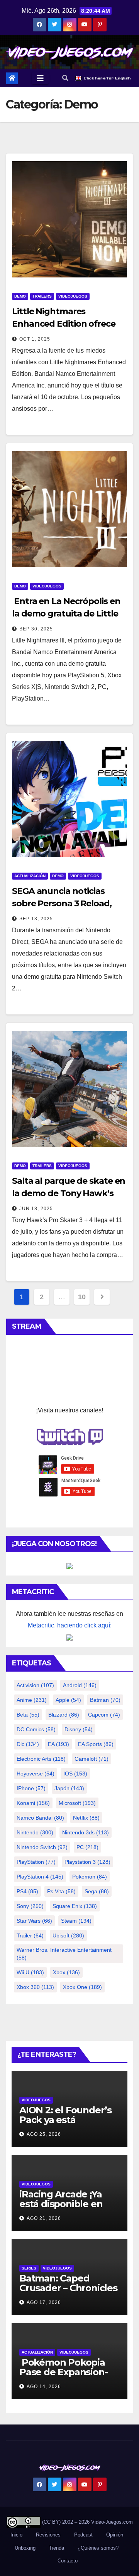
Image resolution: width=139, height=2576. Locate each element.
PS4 (27, 1891)
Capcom (104, 1715)
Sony (30, 1906)
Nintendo (35, 1832)
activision (35, 1685)
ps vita (61, 1891)
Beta (28, 1715)
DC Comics (36, 1729)
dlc (28, 1744)
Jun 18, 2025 (36, 1209)
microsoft (77, 1803)
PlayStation (36, 1862)
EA (58, 1744)
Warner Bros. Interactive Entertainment (64, 1954)
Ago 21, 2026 (44, 2218)
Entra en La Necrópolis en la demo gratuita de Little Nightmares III (66, 614)
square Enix (75, 1906)
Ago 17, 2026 (44, 2302)
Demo (20, 296)
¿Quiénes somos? (98, 2548)
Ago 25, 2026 (44, 2134)
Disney (79, 1729)
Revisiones (48, 2535)
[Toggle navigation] (40, 78)
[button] (65, 78)
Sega (97, 1891)
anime (32, 1700)
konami (33, 1803)
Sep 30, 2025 (36, 629)
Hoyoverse (36, 1774)
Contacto (67, 2561)
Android (80, 1685)
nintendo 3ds (86, 1832)
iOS (75, 1774)
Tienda (57, 2548)
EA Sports (96, 1744)
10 (82, 1297)
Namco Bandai (40, 1818)
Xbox (66, 1972)
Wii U (30, 1972)
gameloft (92, 1759)
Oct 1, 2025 (35, 339)
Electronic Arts (41, 1759)
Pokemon (90, 1877)
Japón (69, 1788)
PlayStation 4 (40, 1877)
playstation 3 (87, 1862)
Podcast (83, 2535)
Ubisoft (68, 1935)
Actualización (30, 876)
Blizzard (64, 1715)
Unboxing (25, 2548)
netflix (86, 1818)
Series (29, 2268)
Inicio (16, 2535)
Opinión (115, 2535)
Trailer (30, 1935)
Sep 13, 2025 (36, 919)
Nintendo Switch (42, 1847)
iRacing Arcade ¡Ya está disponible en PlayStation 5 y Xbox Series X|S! (65, 2209)
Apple (68, 1700)
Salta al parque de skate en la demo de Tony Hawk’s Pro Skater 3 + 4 (69, 1193)
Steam (76, 1921)
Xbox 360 (35, 1987)
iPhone (31, 1788)
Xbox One (82, 1987)
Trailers (42, 296)
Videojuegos (73, 296)
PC (87, 1847)
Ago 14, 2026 (44, 2387)
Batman (105, 1700)
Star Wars (34, 1921)
